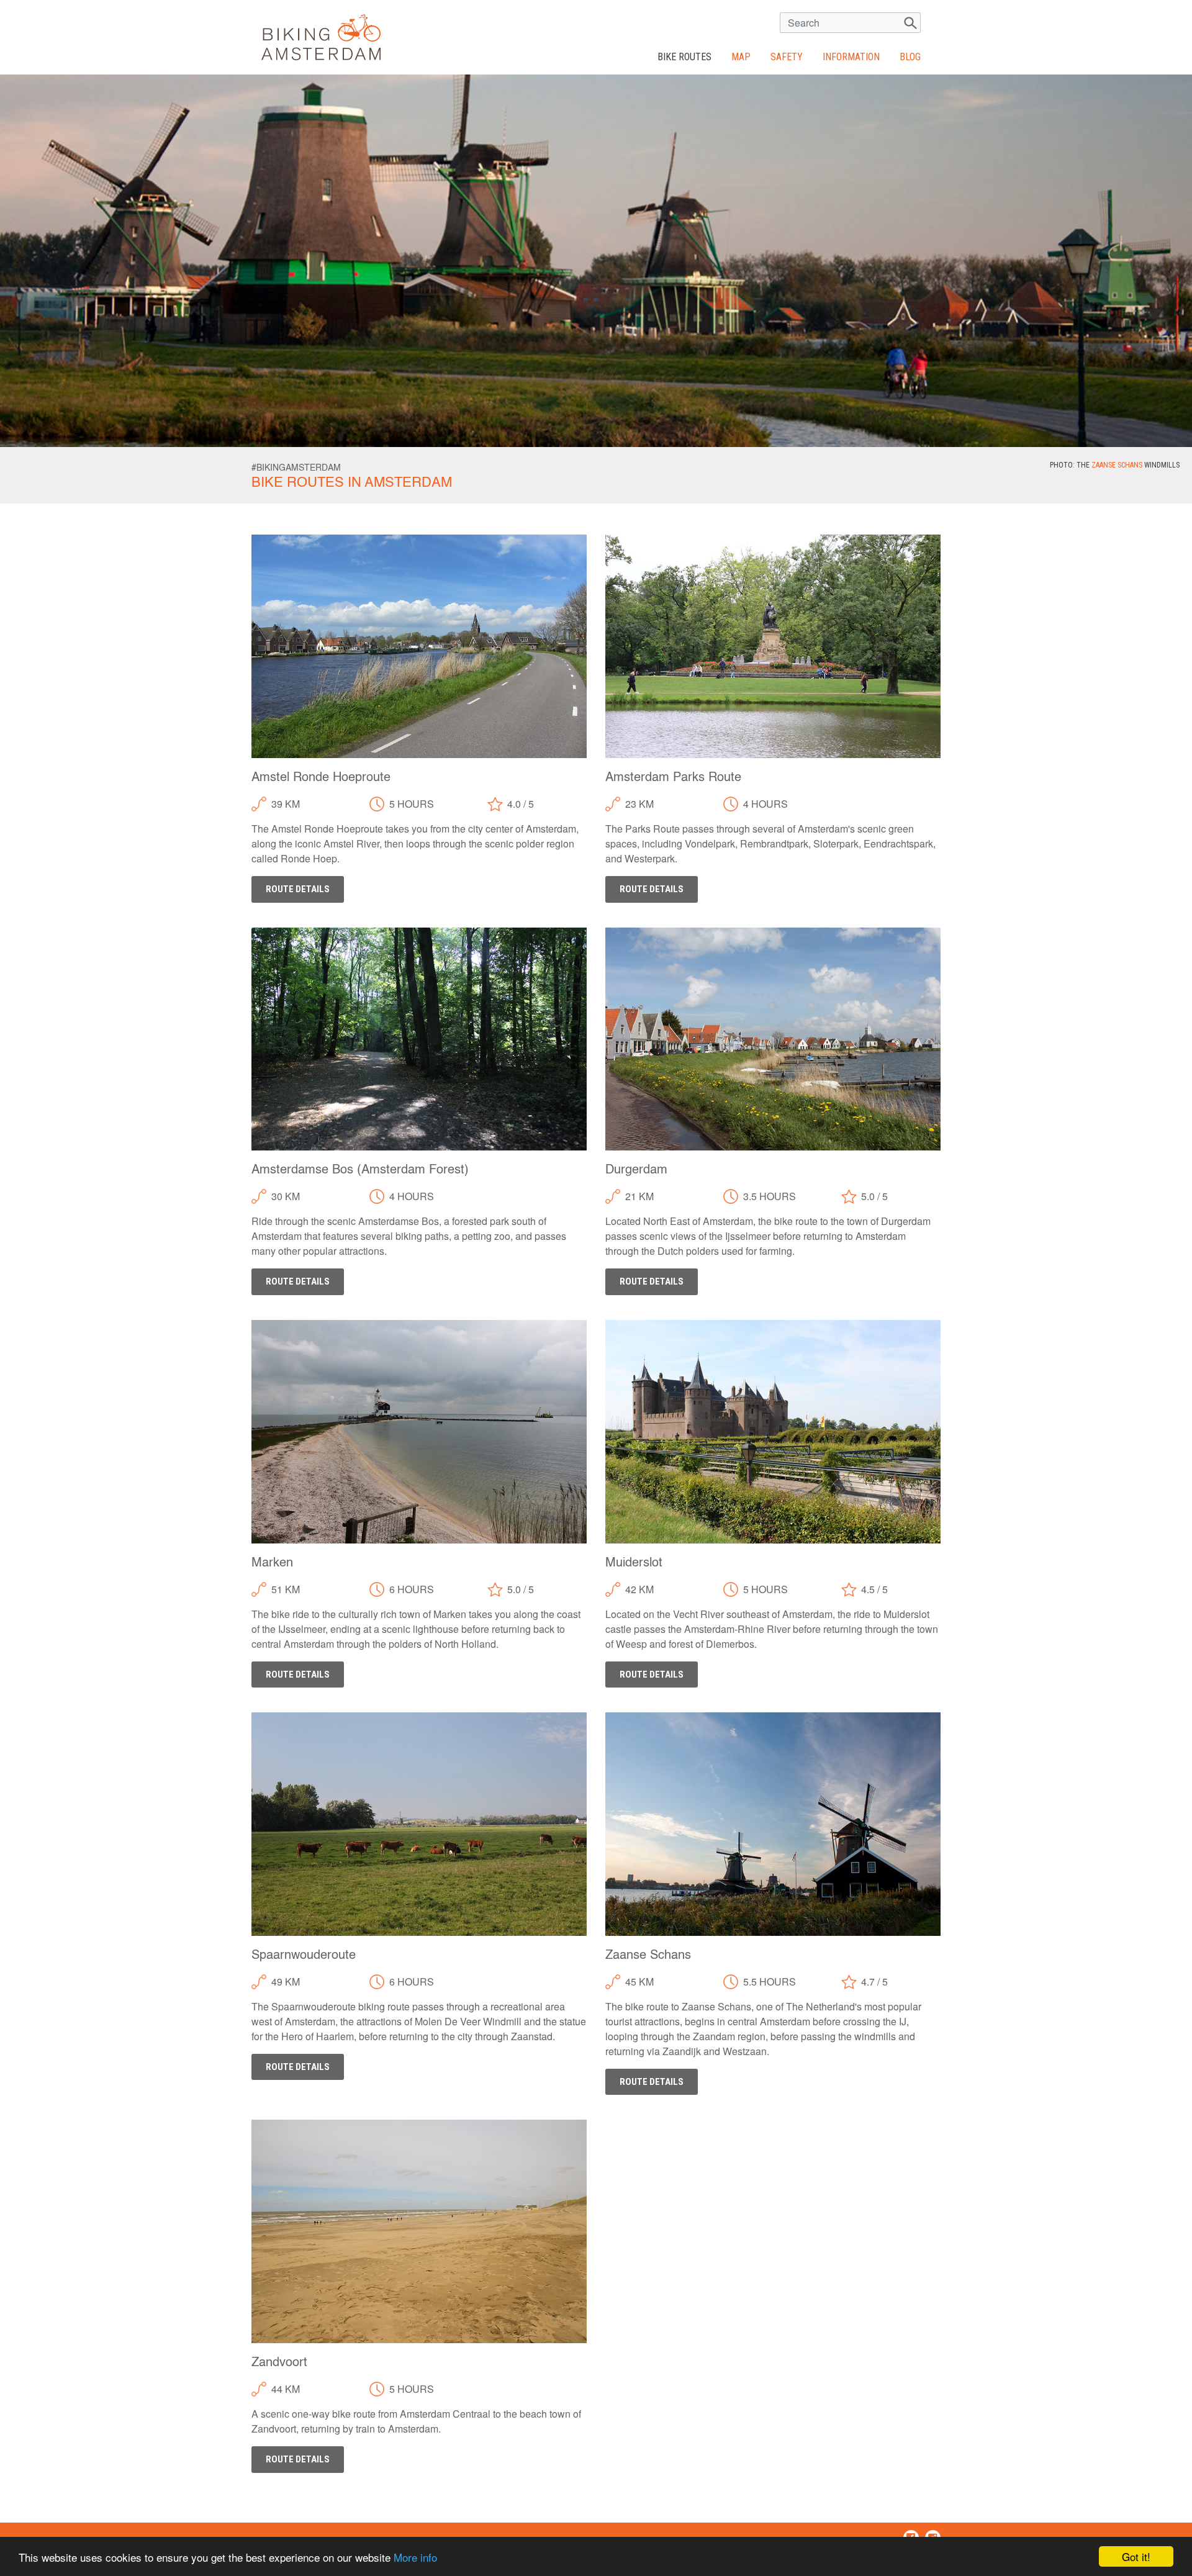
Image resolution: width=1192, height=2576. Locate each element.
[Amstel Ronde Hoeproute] (419, 645)
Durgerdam (636, 1170)
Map (741, 57)
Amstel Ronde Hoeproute (321, 778)
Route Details (298, 889)
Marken (272, 1563)
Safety (787, 57)
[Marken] (419, 1430)
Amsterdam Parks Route (673, 778)
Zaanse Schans (1117, 465)
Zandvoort (279, 2363)
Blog (910, 57)
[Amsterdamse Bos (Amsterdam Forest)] (419, 1037)
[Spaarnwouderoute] (419, 1823)
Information (851, 57)
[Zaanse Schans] (773, 1823)
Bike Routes (689, 56)
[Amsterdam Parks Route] (773, 645)
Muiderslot (634, 1563)
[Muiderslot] (773, 1430)
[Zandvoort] (419, 2230)
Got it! (1136, 2556)
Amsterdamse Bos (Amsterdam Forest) (360, 1170)
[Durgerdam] (773, 1037)
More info (415, 2557)
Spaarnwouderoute (304, 1956)
